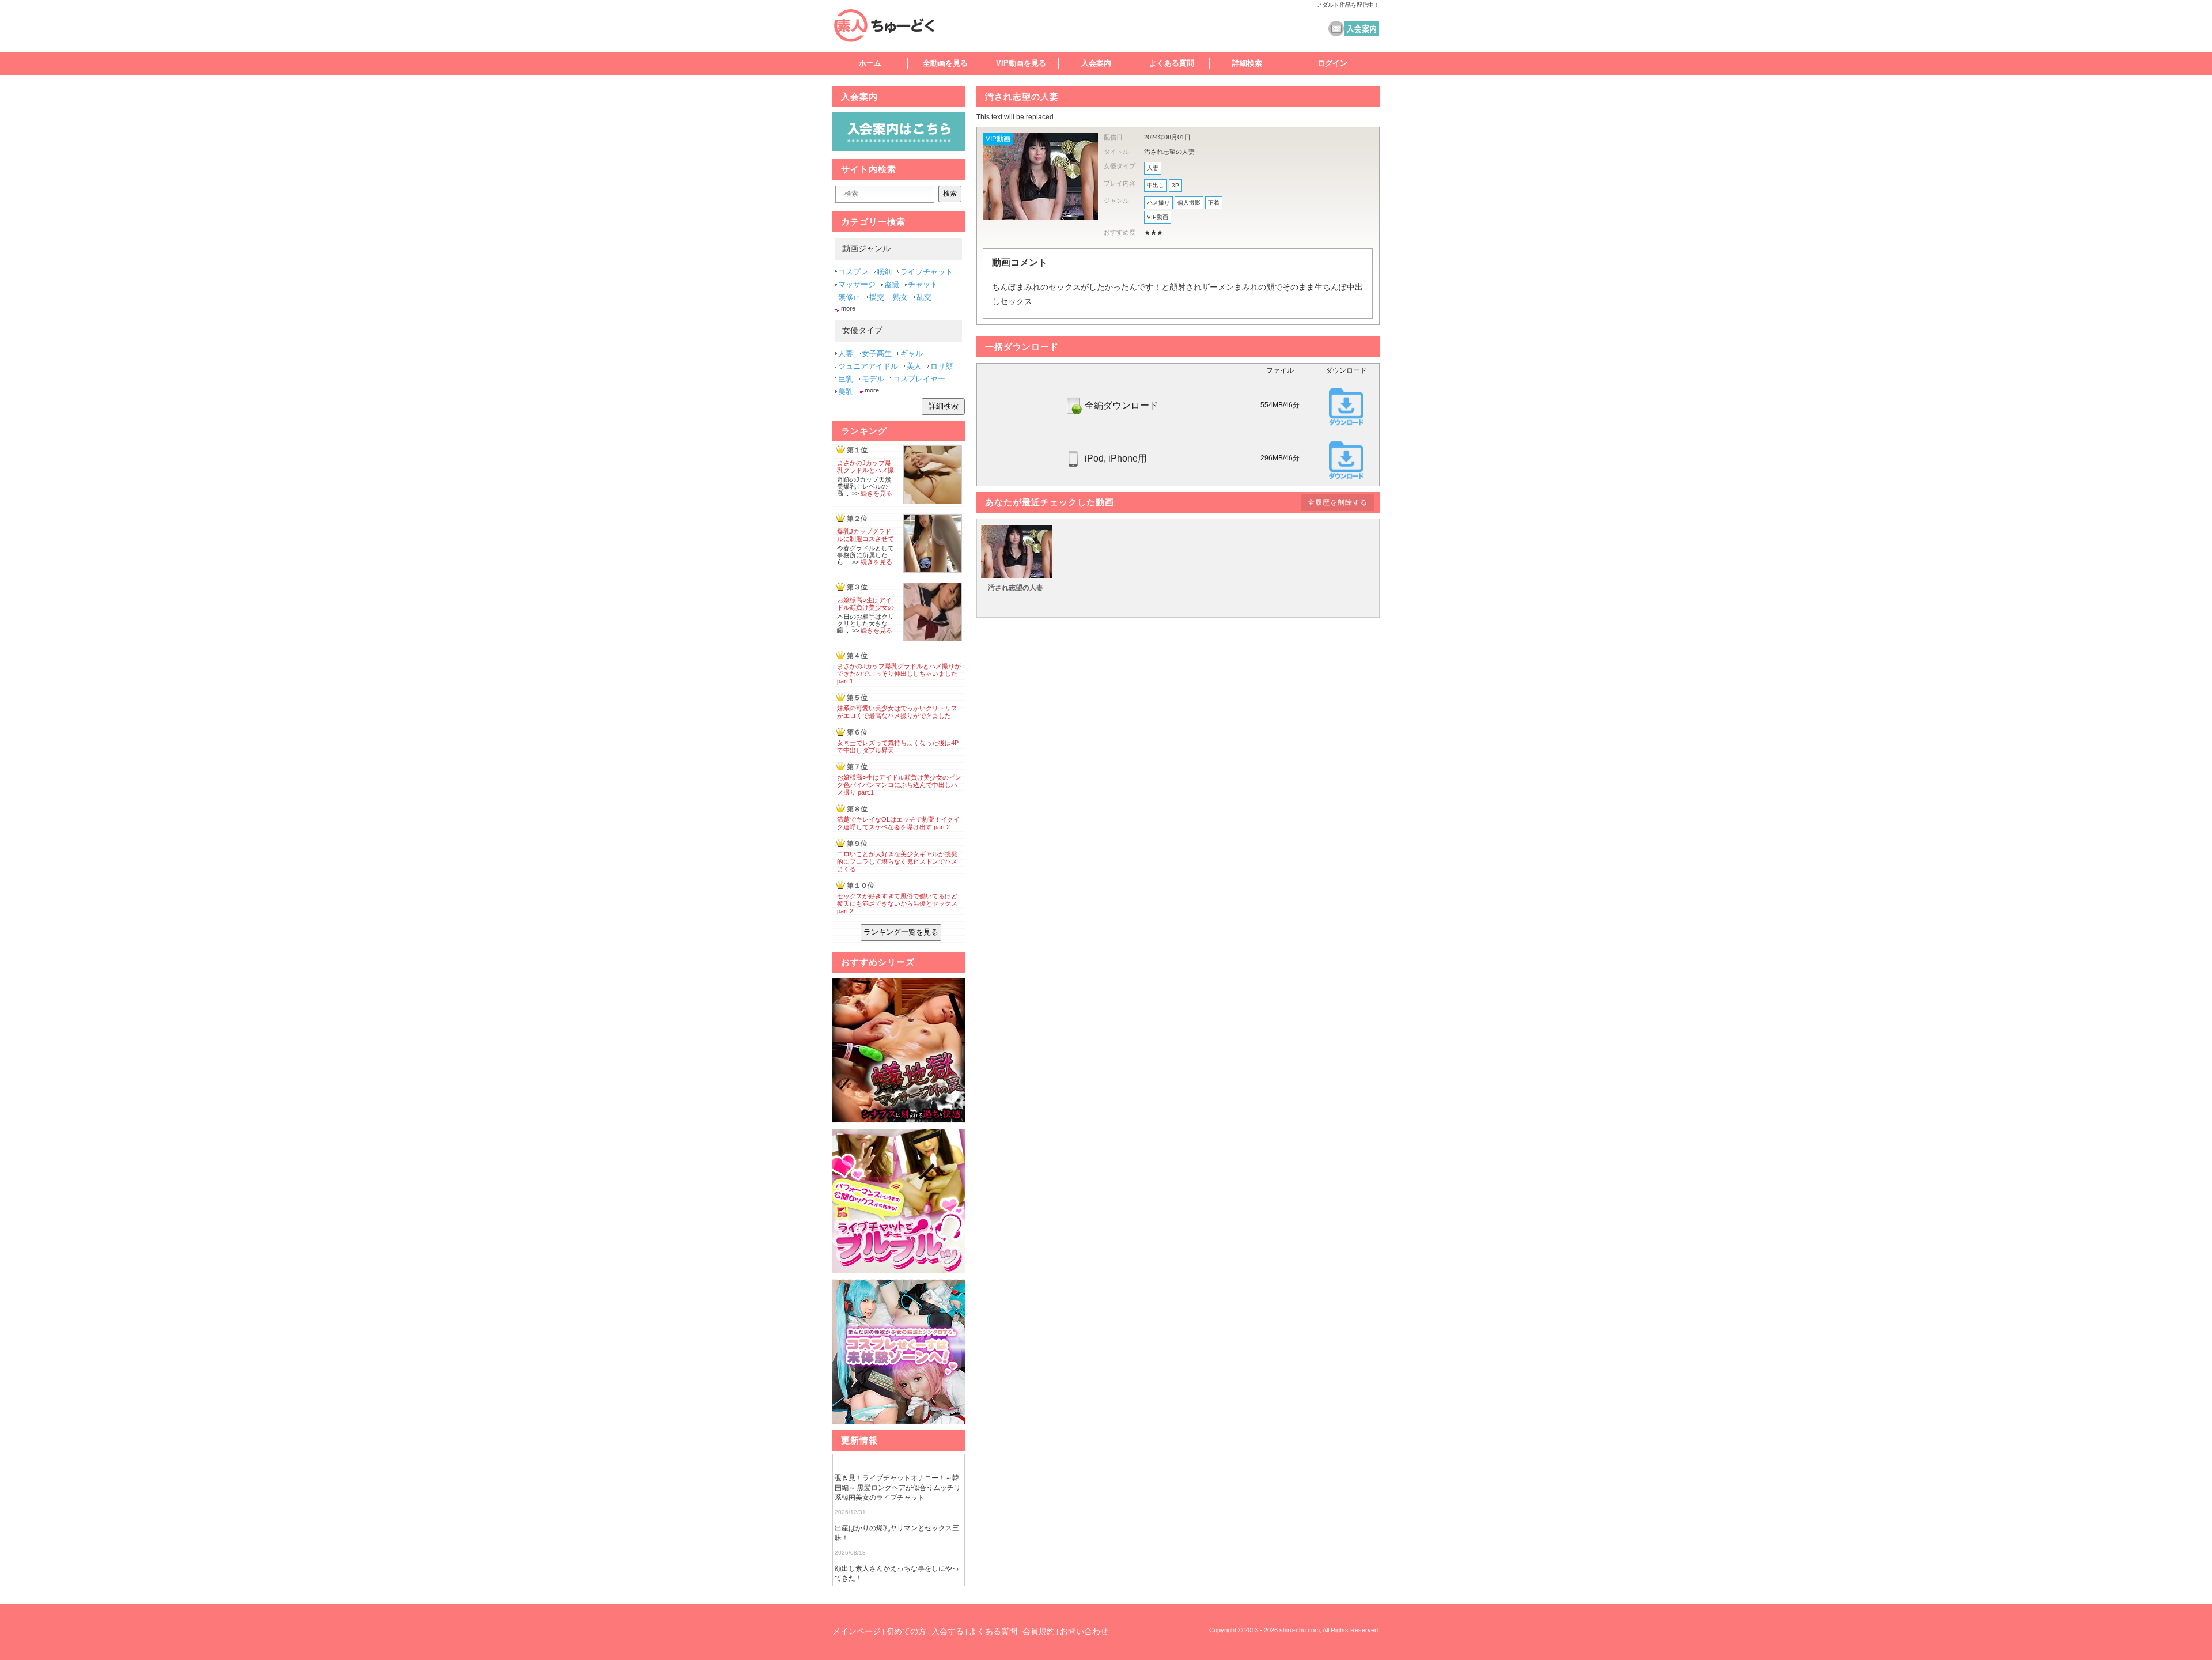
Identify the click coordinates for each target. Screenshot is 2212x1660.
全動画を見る (945, 63)
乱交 (924, 297)
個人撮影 (1189, 203)
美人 (914, 366)
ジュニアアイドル (868, 366)
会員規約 (1039, 1631)
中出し (1156, 185)
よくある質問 (1172, 63)
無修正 (849, 297)
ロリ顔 (942, 366)
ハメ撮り (1158, 203)
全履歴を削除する (1338, 502)
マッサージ (857, 284)
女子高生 (877, 353)
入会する (948, 1631)
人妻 (1153, 168)
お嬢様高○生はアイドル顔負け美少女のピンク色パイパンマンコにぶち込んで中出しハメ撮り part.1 (899, 785)
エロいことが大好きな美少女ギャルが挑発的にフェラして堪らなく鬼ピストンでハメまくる (897, 861)
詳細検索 (1247, 63)
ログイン (1332, 63)
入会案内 (1096, 63)
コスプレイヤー (919, 379)
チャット (923, 284)
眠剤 (884, 272)
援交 (877, 297)
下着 (1214, 203)
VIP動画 (998, 139)
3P (1175, 185)
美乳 (846, 392)
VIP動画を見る (1021, 63)
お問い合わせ (1084, 1631)
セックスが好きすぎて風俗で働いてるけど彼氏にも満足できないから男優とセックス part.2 (897, 903)
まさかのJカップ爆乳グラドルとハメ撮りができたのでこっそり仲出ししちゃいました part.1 (899, 674)
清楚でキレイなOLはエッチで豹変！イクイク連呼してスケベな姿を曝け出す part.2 (898, 823)
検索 (950, 194)
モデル (873, 379)
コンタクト (1336, 29)
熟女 (900, 297)
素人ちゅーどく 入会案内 (1362, 29)
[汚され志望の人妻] (1017, 576)
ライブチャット (927, 272)
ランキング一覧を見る (901, 932)
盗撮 (892, 284)
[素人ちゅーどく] (896, 25)
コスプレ (853, 272)
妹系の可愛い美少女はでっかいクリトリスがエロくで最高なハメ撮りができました (897, 712)
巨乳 (846, 379)
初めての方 (906, 1631)
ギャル (912, 353)
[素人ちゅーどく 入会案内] (899, 148)
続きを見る (876, 493)
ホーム (870, 63)
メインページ (857, 1631)
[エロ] (899, 1051)
